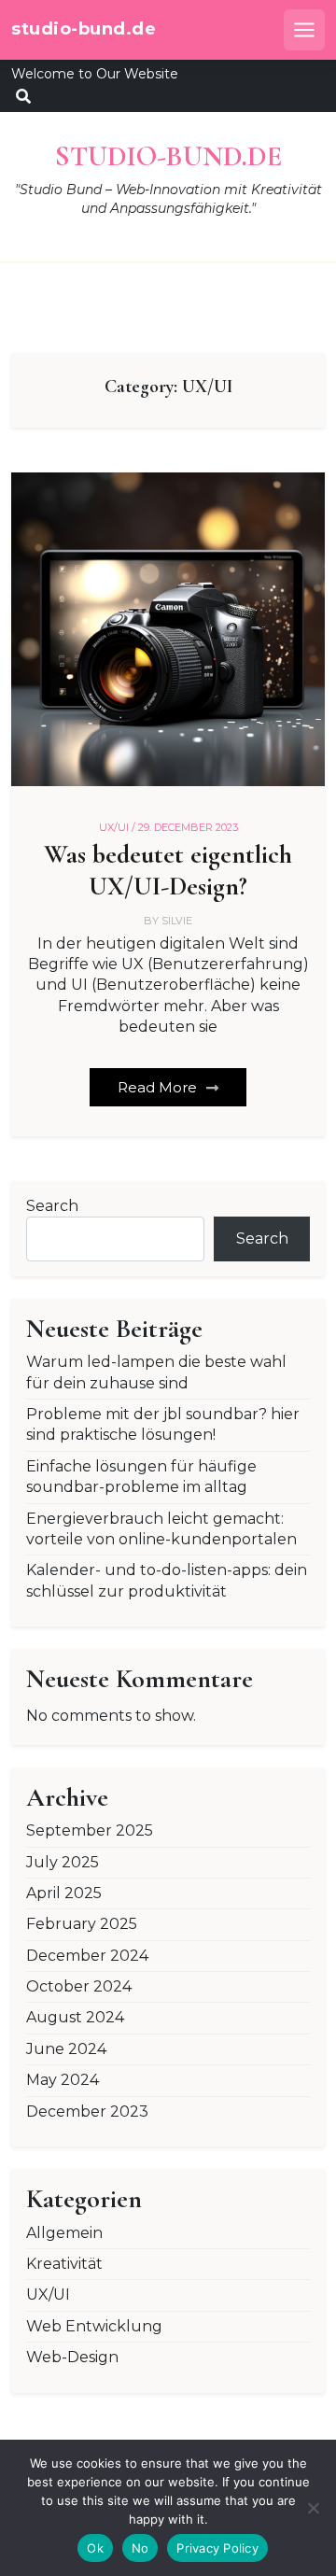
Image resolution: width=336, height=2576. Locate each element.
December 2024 (87, 1956)
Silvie (177, 921)
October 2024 (79, 1986)
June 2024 (66, 2049)
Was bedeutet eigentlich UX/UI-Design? (168, 871)
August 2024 (75, 2017)
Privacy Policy (217, 2548)
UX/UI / (117, 827)
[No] (313, 2508)
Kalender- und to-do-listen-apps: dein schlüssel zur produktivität (167, 1580)
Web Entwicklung (94, 2326)
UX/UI (48, 2294)
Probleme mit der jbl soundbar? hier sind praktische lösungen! (163, 1424)
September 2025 (90, 1830)
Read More (159, 1087)
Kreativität (64, 2264)
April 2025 (64, 1893)
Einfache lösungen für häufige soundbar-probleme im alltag (141, 1477)
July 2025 (63, 1862)
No (140, 2548)
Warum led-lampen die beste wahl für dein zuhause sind (156, 1372)
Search (52, 1206)
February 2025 (82, 1924)
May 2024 (63, 2080)
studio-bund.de (84, 29)
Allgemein (64, 2233)
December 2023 (87, 2111)
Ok (95, 2548)
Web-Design (72, 2357)
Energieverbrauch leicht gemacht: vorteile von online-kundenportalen (161, 1529)
